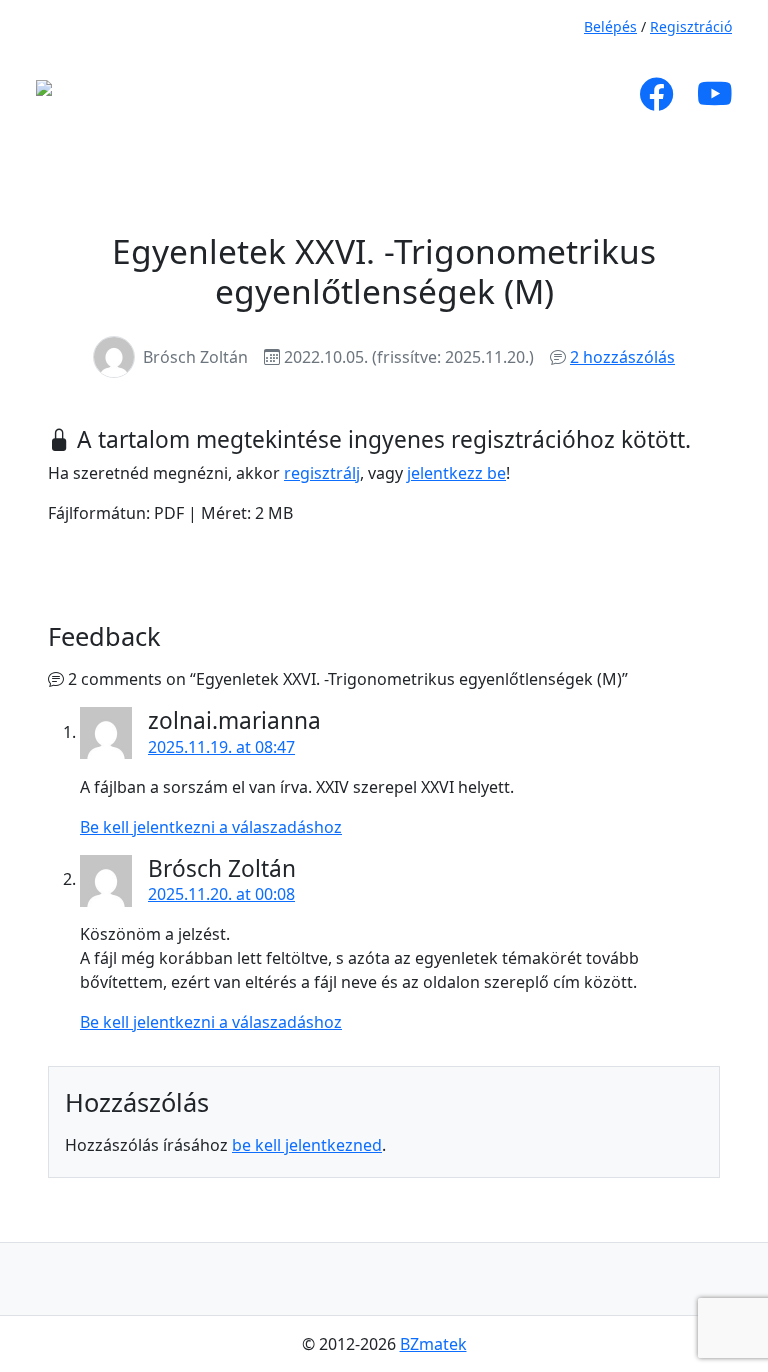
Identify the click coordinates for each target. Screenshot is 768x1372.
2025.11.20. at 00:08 (221, 894)
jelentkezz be (456, 473)
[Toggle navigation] (262, 94)
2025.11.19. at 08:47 (221, 747)
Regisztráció (691, 26)
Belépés (610, 26)
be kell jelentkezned (307, 1145)
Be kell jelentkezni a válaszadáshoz (211, 827)
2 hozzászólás (622, 357)
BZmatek (433, 1344)
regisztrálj (322, 473)
